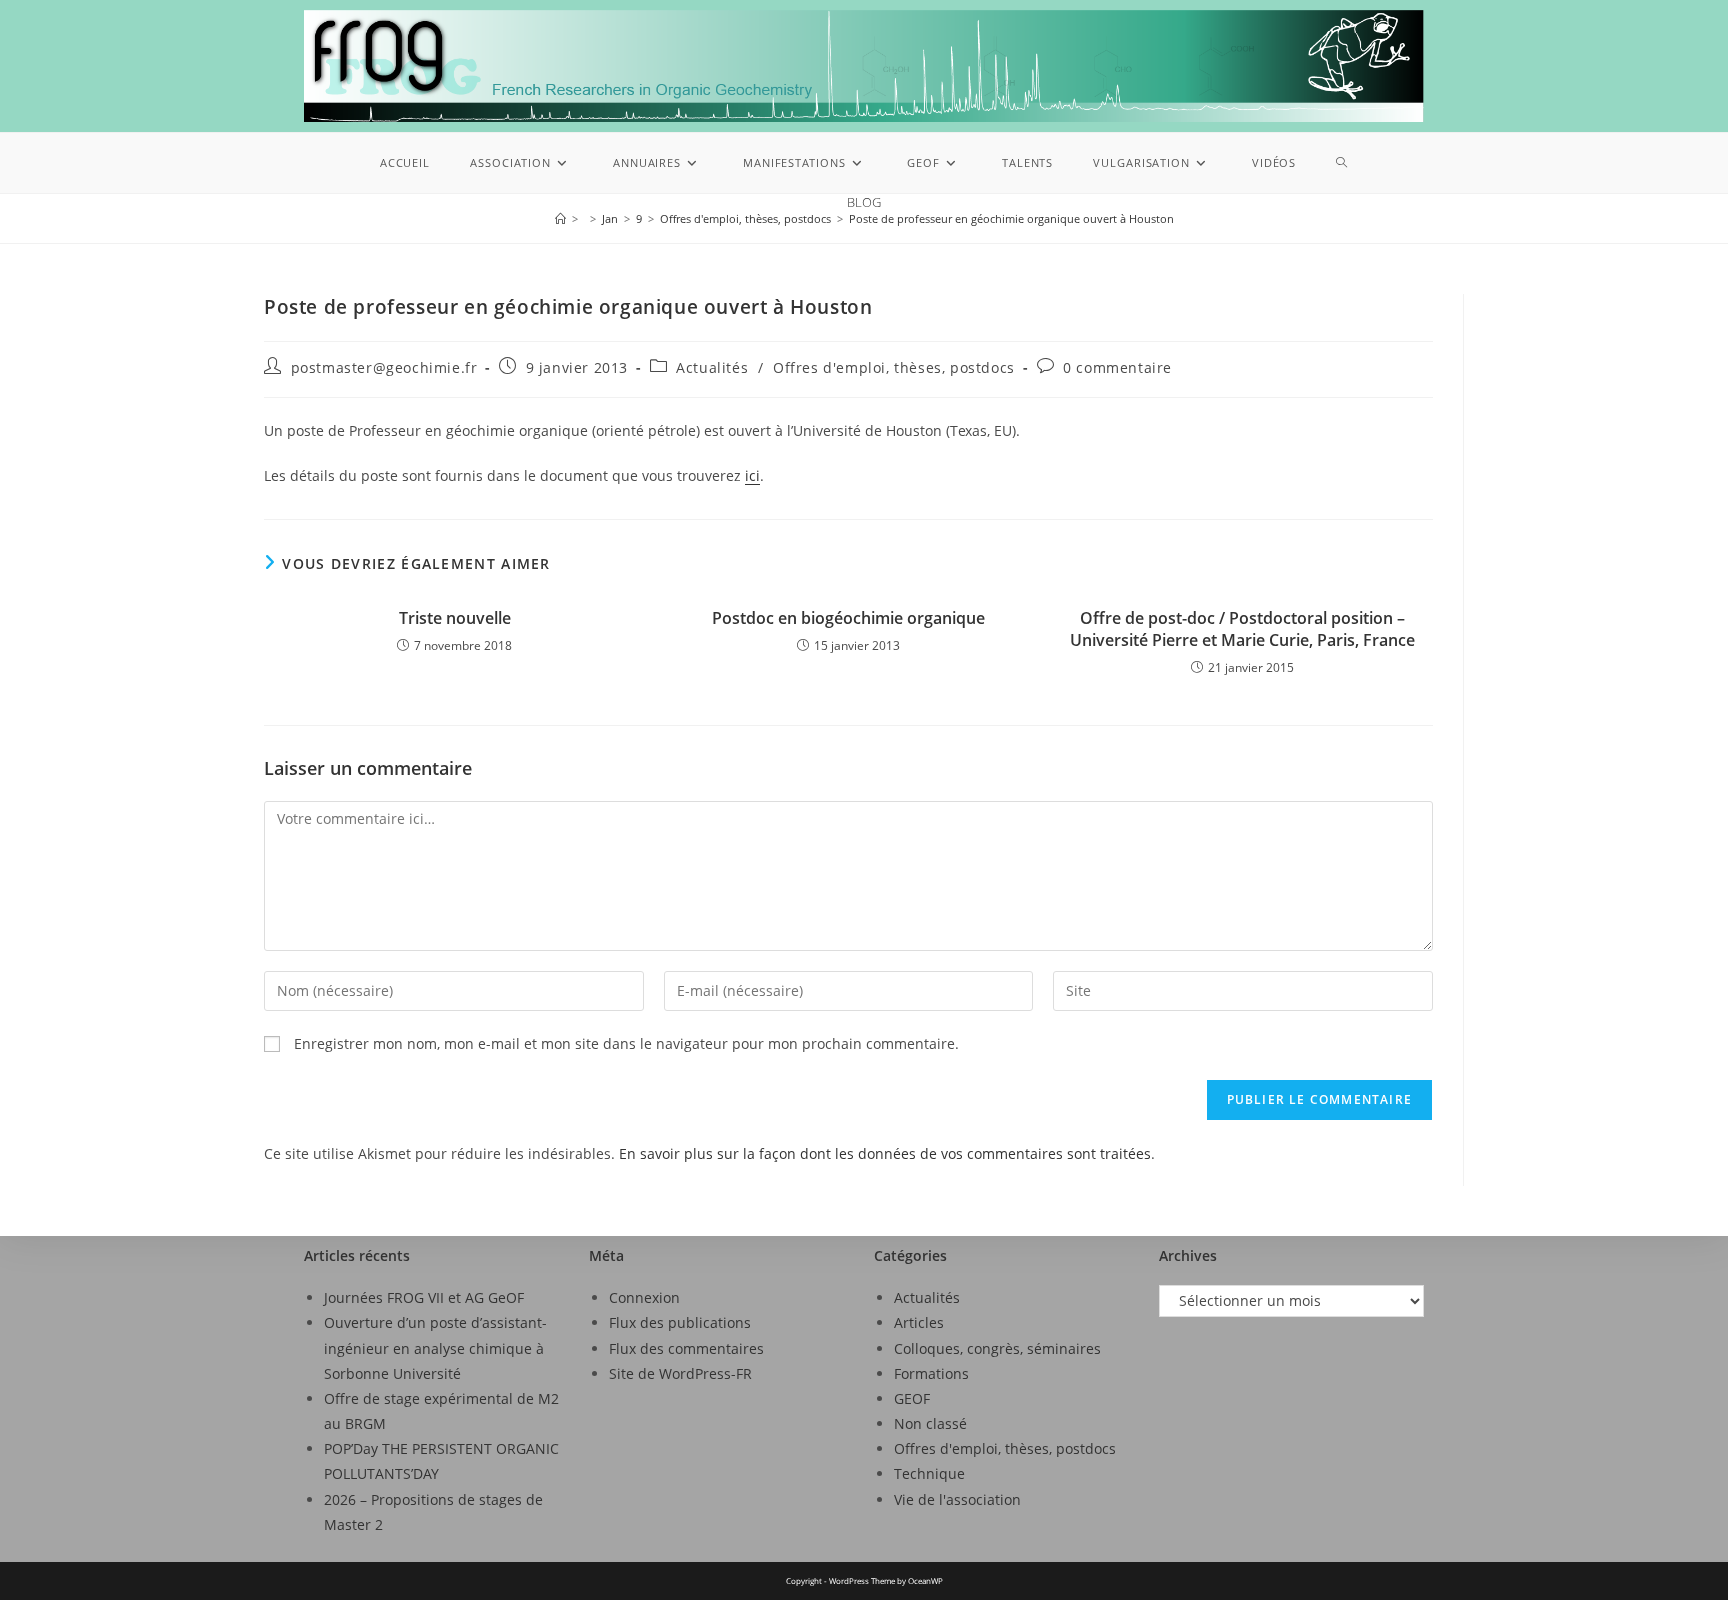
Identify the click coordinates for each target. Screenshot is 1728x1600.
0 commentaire (1117, 367)
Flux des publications (680, 1322)
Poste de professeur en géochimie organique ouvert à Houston (1011, 218)
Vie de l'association (957, 1499)
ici (752, 475)
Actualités (712, 367)
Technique (929, 1473)
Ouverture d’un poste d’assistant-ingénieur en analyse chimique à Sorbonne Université (435, 1347)
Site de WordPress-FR (680, 1373)
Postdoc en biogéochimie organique (848, 618)
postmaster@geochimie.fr (384, 367)
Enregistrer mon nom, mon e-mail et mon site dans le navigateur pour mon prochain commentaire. (626, 1043)
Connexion (644, 1297)
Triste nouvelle (455, 618)
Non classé (930, 1423)
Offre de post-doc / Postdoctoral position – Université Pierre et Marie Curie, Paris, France (1242, 629)
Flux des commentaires (686, 1348)
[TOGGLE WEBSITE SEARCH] (1342, 163)
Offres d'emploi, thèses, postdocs (894, 367)
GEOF (912, 1398)
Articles (919, 1322)
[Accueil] (560, 218)
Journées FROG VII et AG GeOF (424, 1297)
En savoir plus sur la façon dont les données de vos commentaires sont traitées (885, 1153)
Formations (931, 1373)
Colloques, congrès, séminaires (997, 1348)
